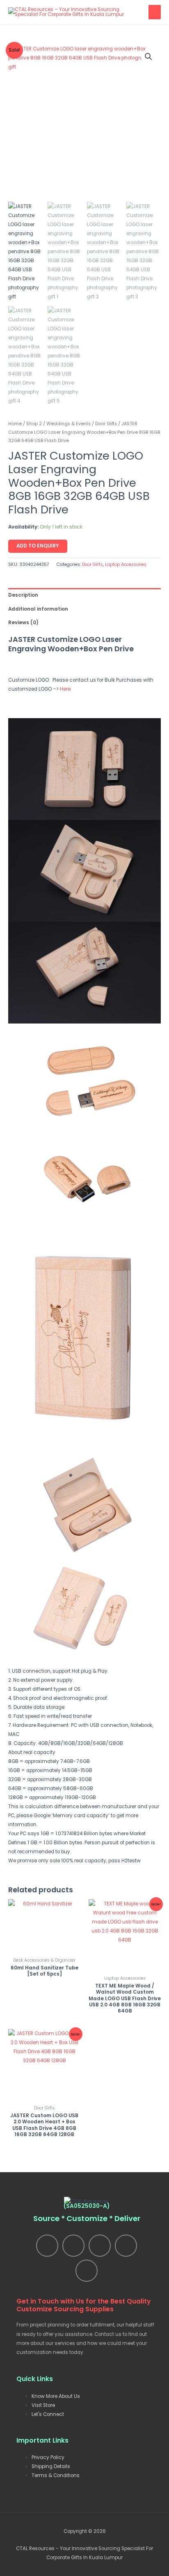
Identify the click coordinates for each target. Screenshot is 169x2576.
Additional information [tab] (38, 609)
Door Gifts (106, 424)
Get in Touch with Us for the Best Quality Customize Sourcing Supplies (83, 2305)
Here (65, 689)
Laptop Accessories (126, 564)
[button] (148, 57)
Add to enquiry (38, 546)
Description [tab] (23, 595)
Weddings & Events (69, 424)
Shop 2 (34, 424)
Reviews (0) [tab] (23, 623)
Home (15, 424)
